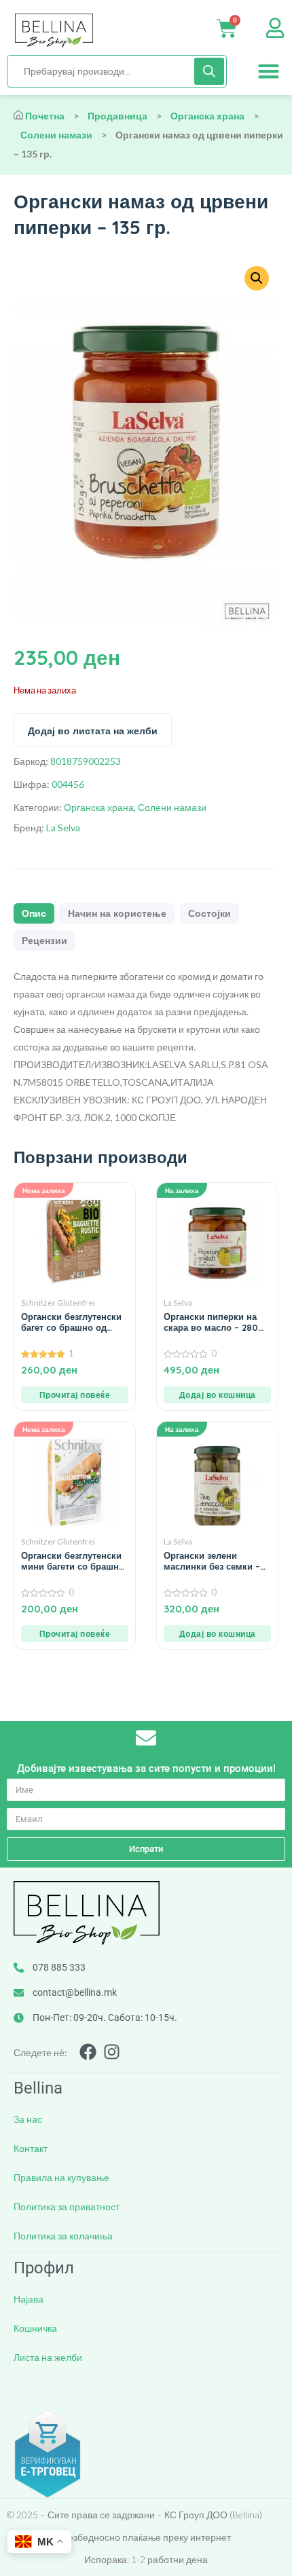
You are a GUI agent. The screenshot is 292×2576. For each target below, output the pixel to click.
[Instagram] (112, 2052)
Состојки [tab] (209, 913)
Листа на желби (48, 2357)
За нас (28, 2119)
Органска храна (207, 116)
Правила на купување (61, 2177)
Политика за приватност (67, 2206)
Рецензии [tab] (44, 941)
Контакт (31, 2148)
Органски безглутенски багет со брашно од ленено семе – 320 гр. (71, 1322)
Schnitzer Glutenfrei (58, 1303)
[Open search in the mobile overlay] (117, 71)
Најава (29, 2299)
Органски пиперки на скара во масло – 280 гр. (211, 1322)
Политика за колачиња (63, 2236)
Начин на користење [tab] (117, 913)
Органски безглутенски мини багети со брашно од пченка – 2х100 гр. (73, 1561)
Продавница (117, 116)
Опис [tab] (34, 913)
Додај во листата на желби (93, 731)
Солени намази (56, 135)
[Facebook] (88, 2052)
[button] (269, 71)
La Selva (63, 828)
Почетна (45, 116)
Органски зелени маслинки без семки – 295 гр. (212, 1561)
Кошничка (35, 2328)
